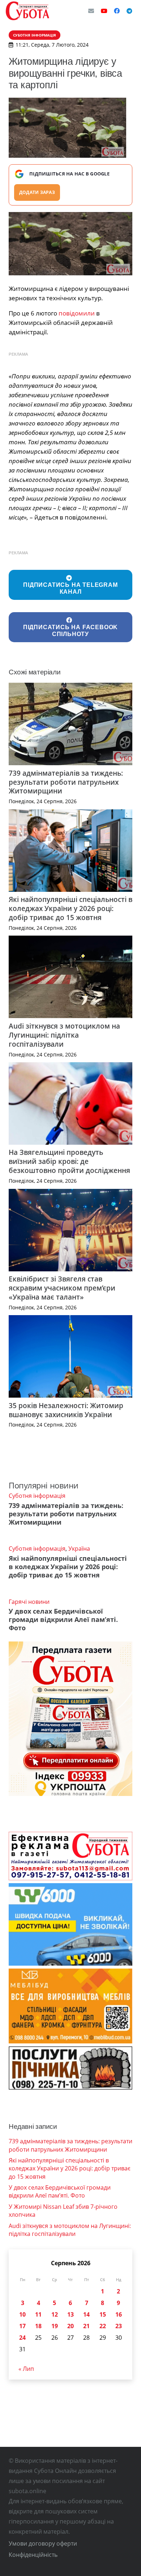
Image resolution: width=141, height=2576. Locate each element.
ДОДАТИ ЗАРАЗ (37, 192)
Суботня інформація (37, 1496)
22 (103, 2326)
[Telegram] (129, 11)
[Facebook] (117, 11)
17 (22, 2326)
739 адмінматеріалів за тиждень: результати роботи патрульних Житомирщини (66, 782)
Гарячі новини (29, 1602)
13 (70, 2314)
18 (38, 2326)
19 (55, 2326)
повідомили (77, 313)
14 (86, 2314)
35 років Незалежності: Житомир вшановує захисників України (66, 1410)
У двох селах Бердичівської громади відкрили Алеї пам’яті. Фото (63, 1619)
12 (55, 2314)
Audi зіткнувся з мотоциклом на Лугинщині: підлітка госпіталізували (64, 1035)
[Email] (91, 11)
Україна (79, 1548)
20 (70, 2326)
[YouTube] (104, 11)
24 (22, 2338)
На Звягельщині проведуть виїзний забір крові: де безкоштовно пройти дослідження (69, 1161)
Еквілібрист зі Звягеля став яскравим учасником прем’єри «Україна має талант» (62, 1288)
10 (22, 2314)
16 (119, 2314)
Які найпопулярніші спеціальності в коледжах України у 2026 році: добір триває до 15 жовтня (70, 908)
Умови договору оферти (43, 2543)
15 (103, 2314)
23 (119, 2326)
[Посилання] (27, 11)
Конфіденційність (33, 2555)
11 (38, 2314)
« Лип (26, 2369)
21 (86, 2326)
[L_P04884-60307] (70, 244)
